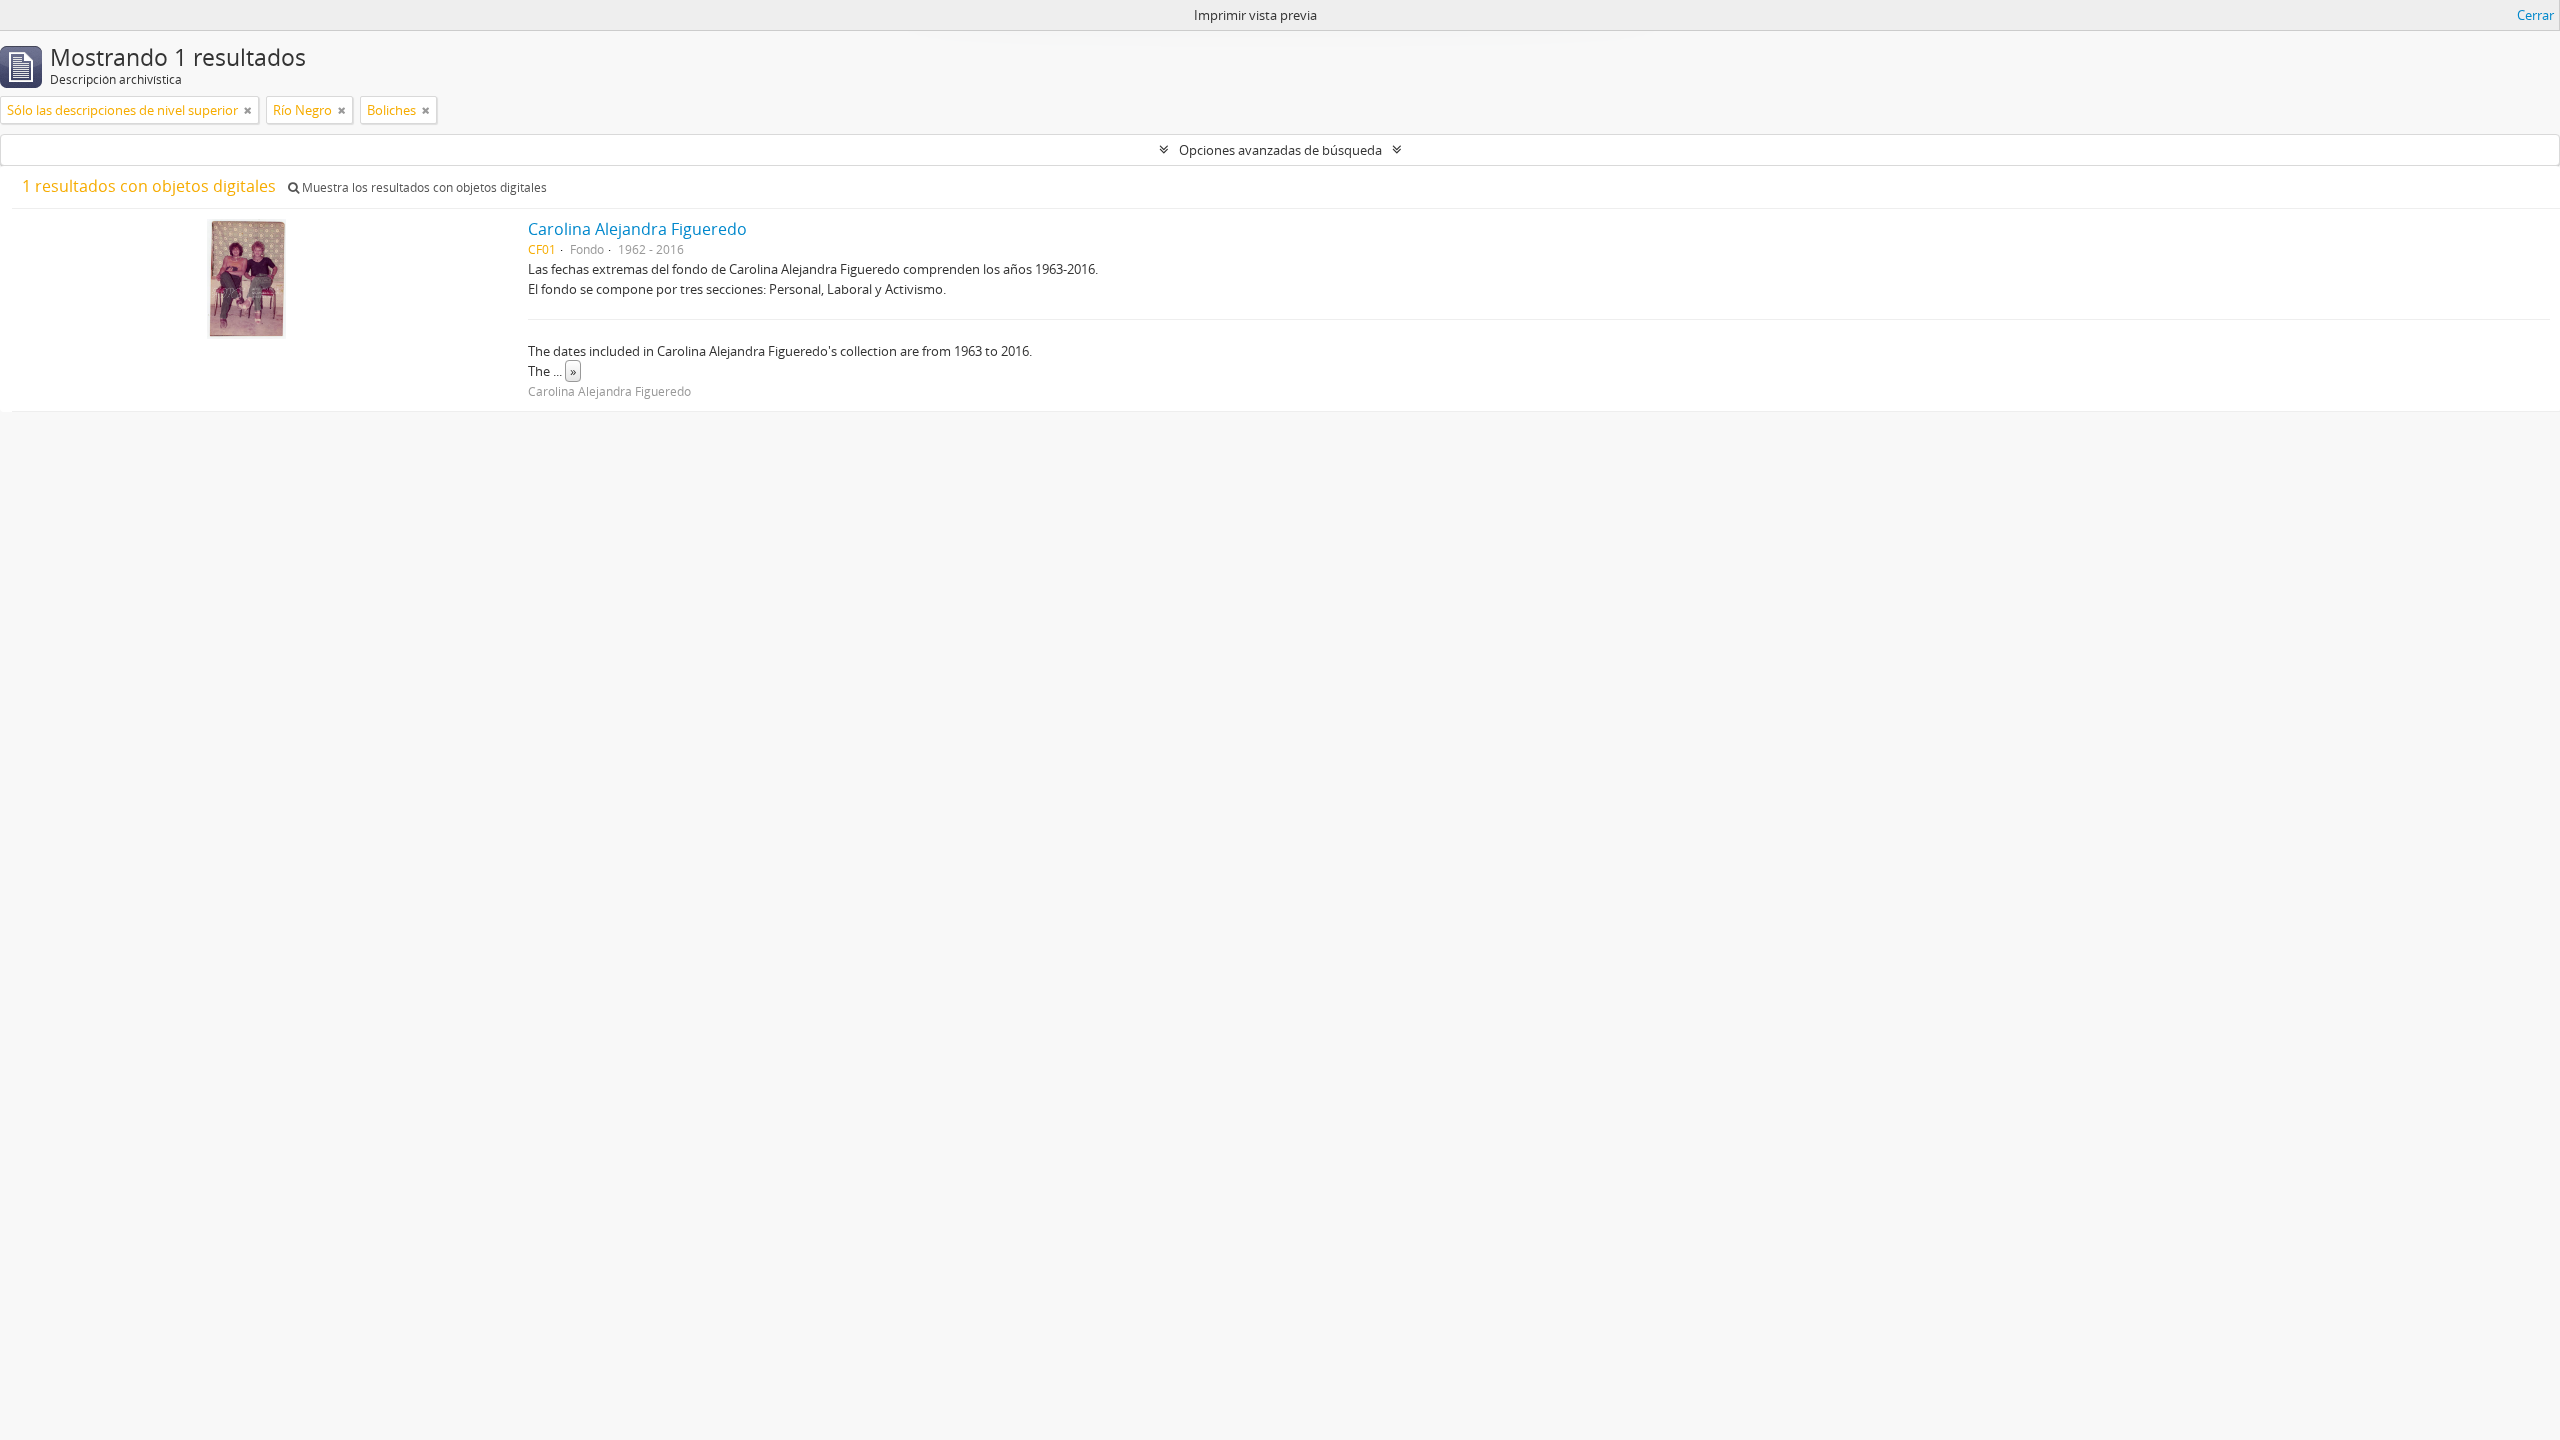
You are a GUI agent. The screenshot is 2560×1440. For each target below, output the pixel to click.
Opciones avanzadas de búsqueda (1280, 150)
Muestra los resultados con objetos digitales (423, 187)
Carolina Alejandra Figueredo (637, 229)
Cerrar (2535, 15)
